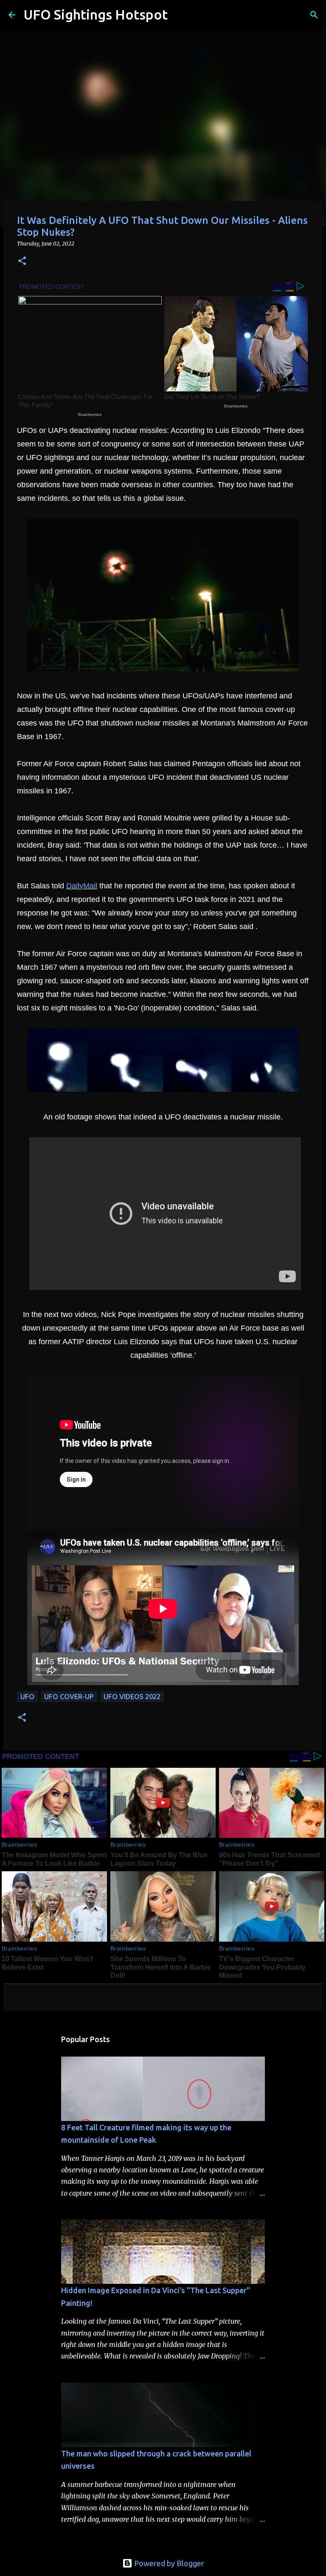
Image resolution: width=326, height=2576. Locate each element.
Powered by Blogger (168, 2563)
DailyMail (82, 886)
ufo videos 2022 (132, 1697)
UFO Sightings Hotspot (96, 14)
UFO (27, 1697)
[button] (22, 261)
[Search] (180, 15)
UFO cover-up (69, 1697)
